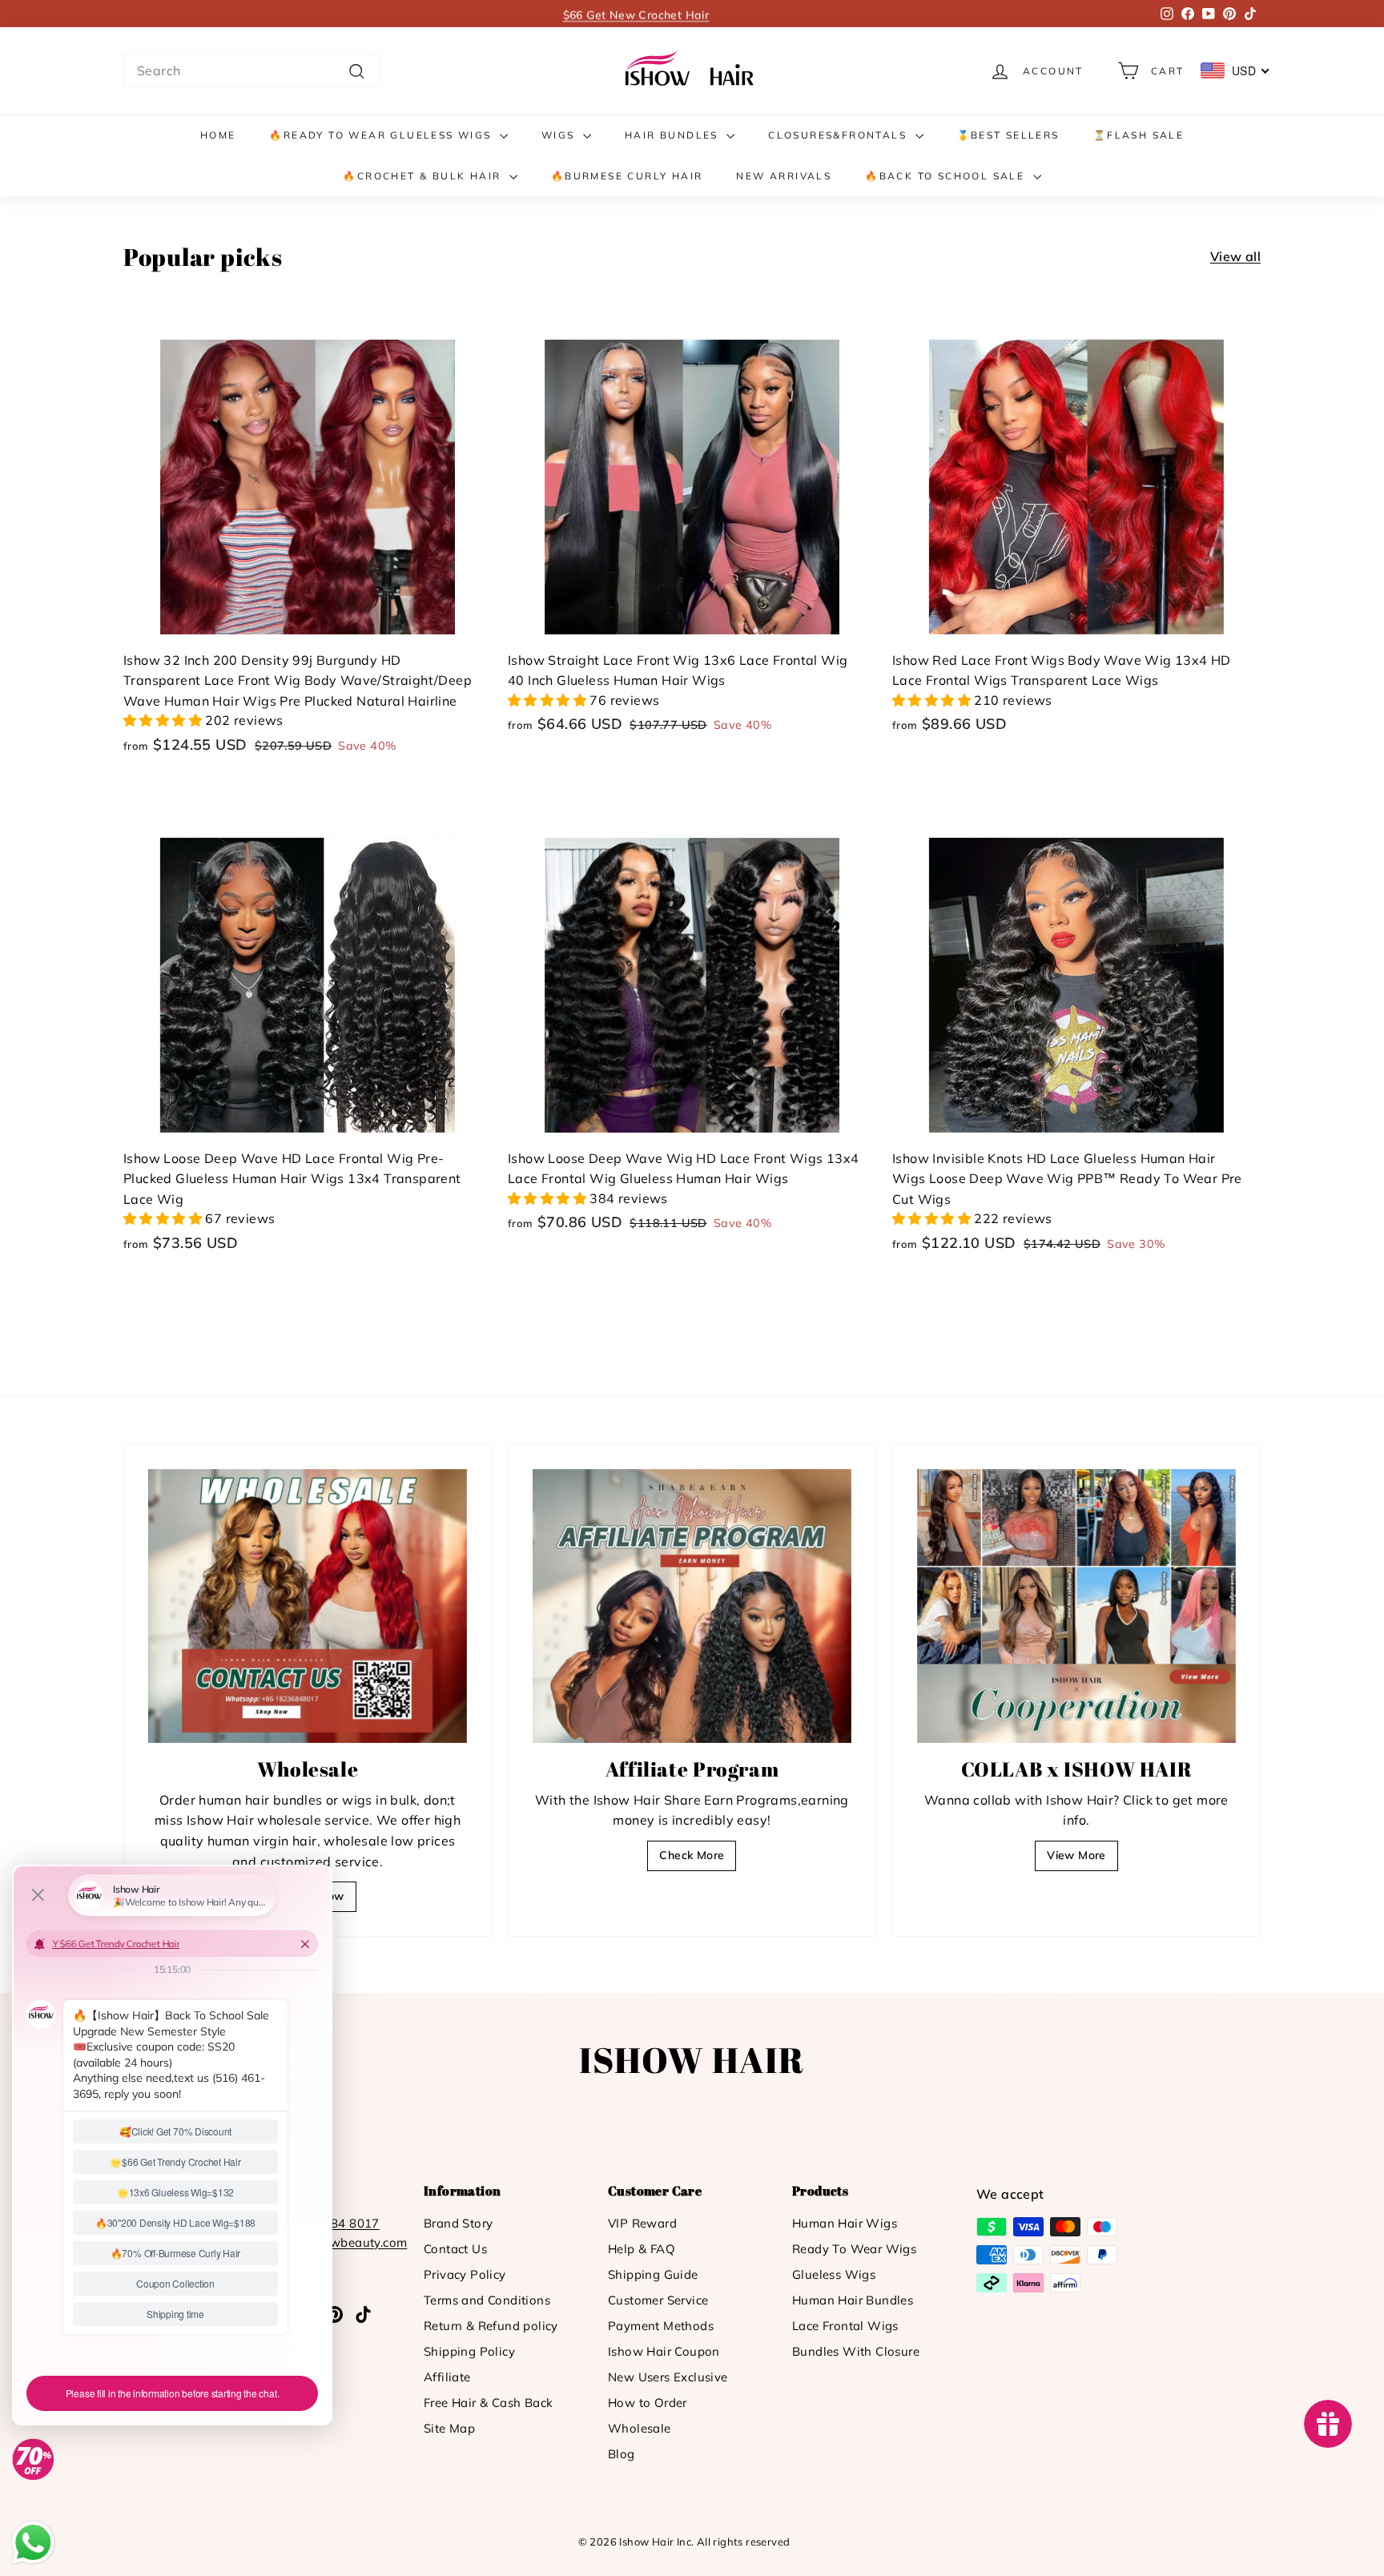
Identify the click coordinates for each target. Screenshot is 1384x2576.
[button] (164, 720)
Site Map (449, 2428)
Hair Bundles (674, 135)
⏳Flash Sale (1139, 135)
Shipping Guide (653, 2274)
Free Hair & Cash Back (488, 2403)
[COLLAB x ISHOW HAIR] (1076, 1606)
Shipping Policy (469, 2351)
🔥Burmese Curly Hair (627, 176)
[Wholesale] (308, 1606)
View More (1076, 1855)
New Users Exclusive (668, 2377)
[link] (692, 71)
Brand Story (458, 2223)
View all (1235, 256)
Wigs (560, 135)
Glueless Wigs (834, 2274)
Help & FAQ (642, 2249)
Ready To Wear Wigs (854, 2249)
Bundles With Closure (856, 2351)
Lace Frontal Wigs (845, 2326)
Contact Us (455, 2249)
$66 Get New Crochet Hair (636, 14)
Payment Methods (661, 2326)
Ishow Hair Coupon (664, 2351)
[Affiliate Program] (692, 1606)
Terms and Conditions (487, 2300)
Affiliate (447, 2377)
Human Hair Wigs (845, 2223)
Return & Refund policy (491, 2326)
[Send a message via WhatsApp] (33, 2543)
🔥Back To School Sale (947, 176)
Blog (622, 2454)
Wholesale (640, 2428)
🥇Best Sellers (1008, 135)
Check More (692, 1855)
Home (218, 135)
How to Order (648, 2403)
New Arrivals (784, 176)
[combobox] (251, 71)
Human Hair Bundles (853, 2300)
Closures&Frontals (839, 135)
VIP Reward (642, 2223)
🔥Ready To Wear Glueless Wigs (382, 135)
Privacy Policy (465, 2274)
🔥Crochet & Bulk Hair (424, 176)
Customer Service (658, 2300)
